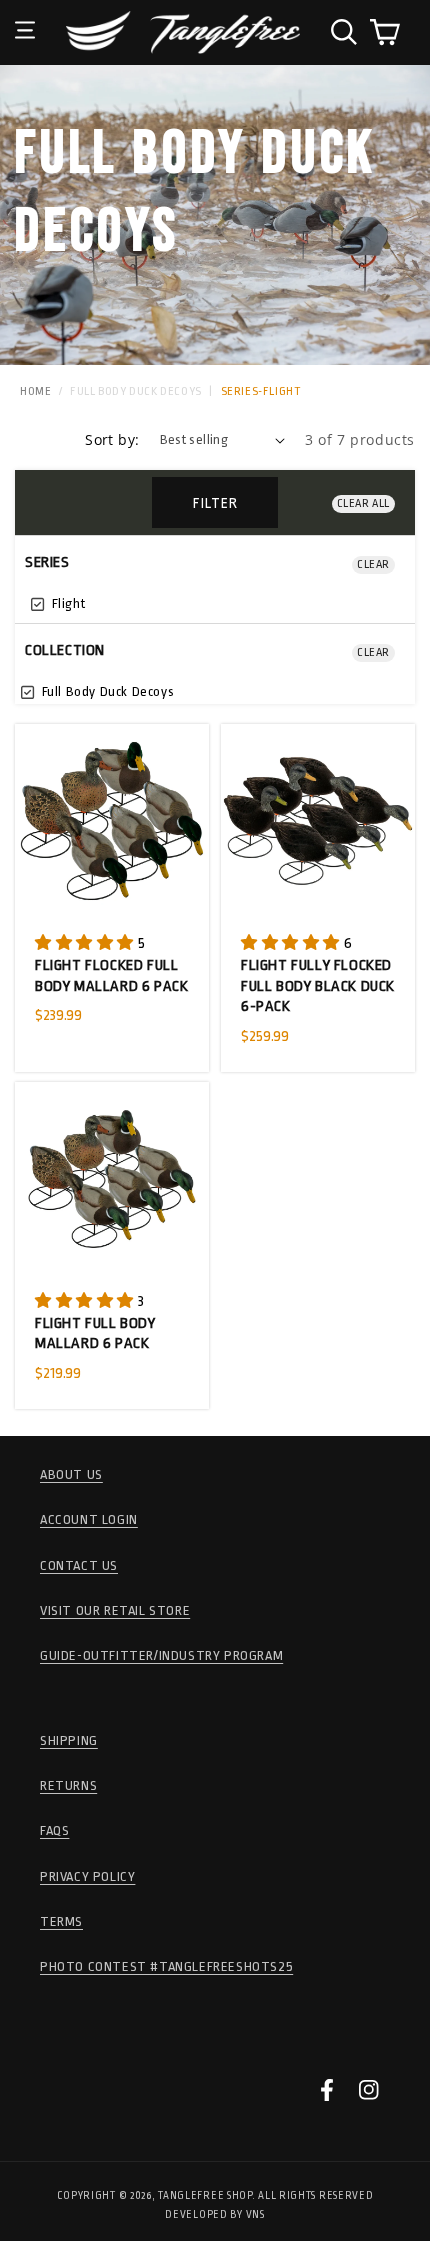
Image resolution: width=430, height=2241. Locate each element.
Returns (68, 1785)
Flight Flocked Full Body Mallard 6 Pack (111, 976)
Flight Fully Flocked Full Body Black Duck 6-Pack (318, 986)
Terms (61, 1921)
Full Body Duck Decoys (136, 391)
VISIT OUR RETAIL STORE (115, 1610)
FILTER (215, 503)
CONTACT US (79, 1565)
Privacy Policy (87, 1876)
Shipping (69, 1740)
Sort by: (112, 439)
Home (35, 391)
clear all (363, 503)
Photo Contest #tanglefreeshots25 (166, 1966)
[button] (25, 15)
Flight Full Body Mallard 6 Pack (95, 1334)
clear (373, 564)
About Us (71, 1474)
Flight (66, 603)
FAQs (54, 1830)
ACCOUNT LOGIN (89, 1519)
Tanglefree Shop (205, 2196)
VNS (255, 2215)
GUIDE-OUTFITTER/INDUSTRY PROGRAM (161, 1655)
